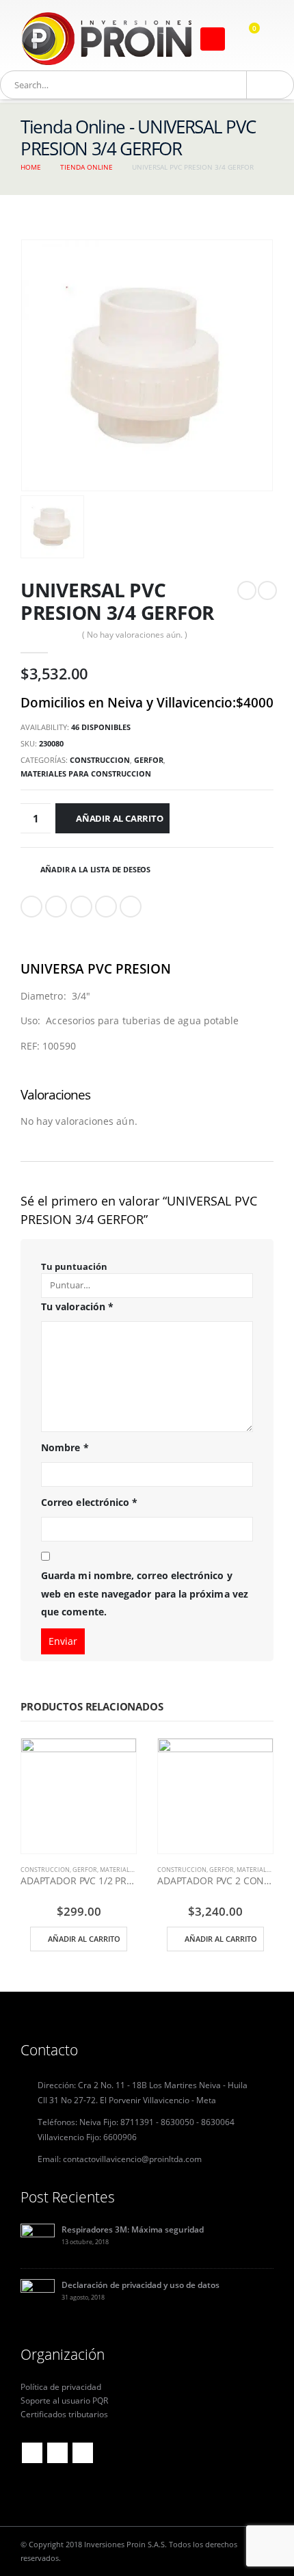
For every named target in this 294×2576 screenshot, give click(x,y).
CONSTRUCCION (100, 760)
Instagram (83, 2453)
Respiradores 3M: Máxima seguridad (133, 2229)
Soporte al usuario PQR (64, 2400)
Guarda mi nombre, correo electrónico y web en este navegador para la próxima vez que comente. (145, 1593)
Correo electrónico (89, 1502)
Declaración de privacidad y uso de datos (141, 2285)
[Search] (263, 85)
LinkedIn (81, 907)
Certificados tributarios (64, 2414)
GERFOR (149, 760)
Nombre (65, 1447)
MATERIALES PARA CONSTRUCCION (86, 773)
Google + (106, 907)
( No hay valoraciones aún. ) (135, 635)
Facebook (31, 907)
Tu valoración (77, 1306)
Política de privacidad (61, 2386)
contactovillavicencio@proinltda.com (132, 2159)
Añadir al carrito (120, 818)
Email (131, 907)
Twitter (56, 907)
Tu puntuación (74, 1266)
